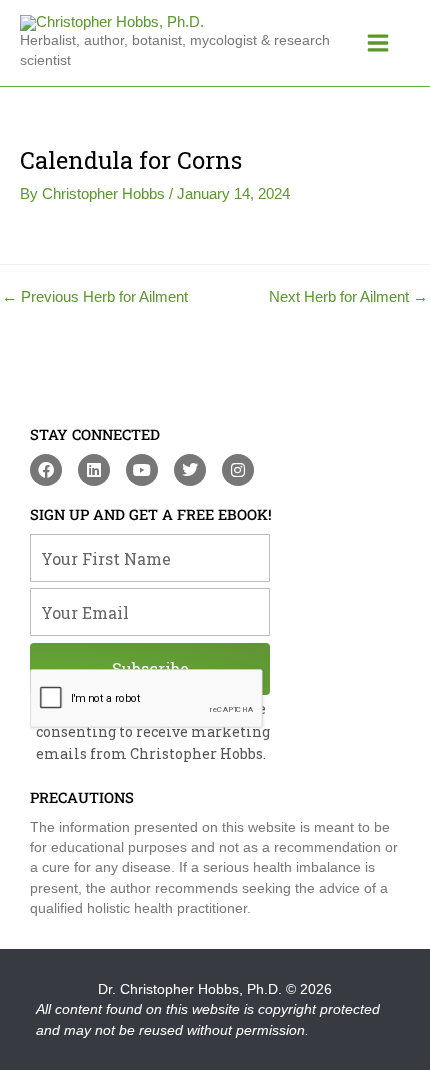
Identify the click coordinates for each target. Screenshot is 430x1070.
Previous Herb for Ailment (95, 297)
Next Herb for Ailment (348, 297)
